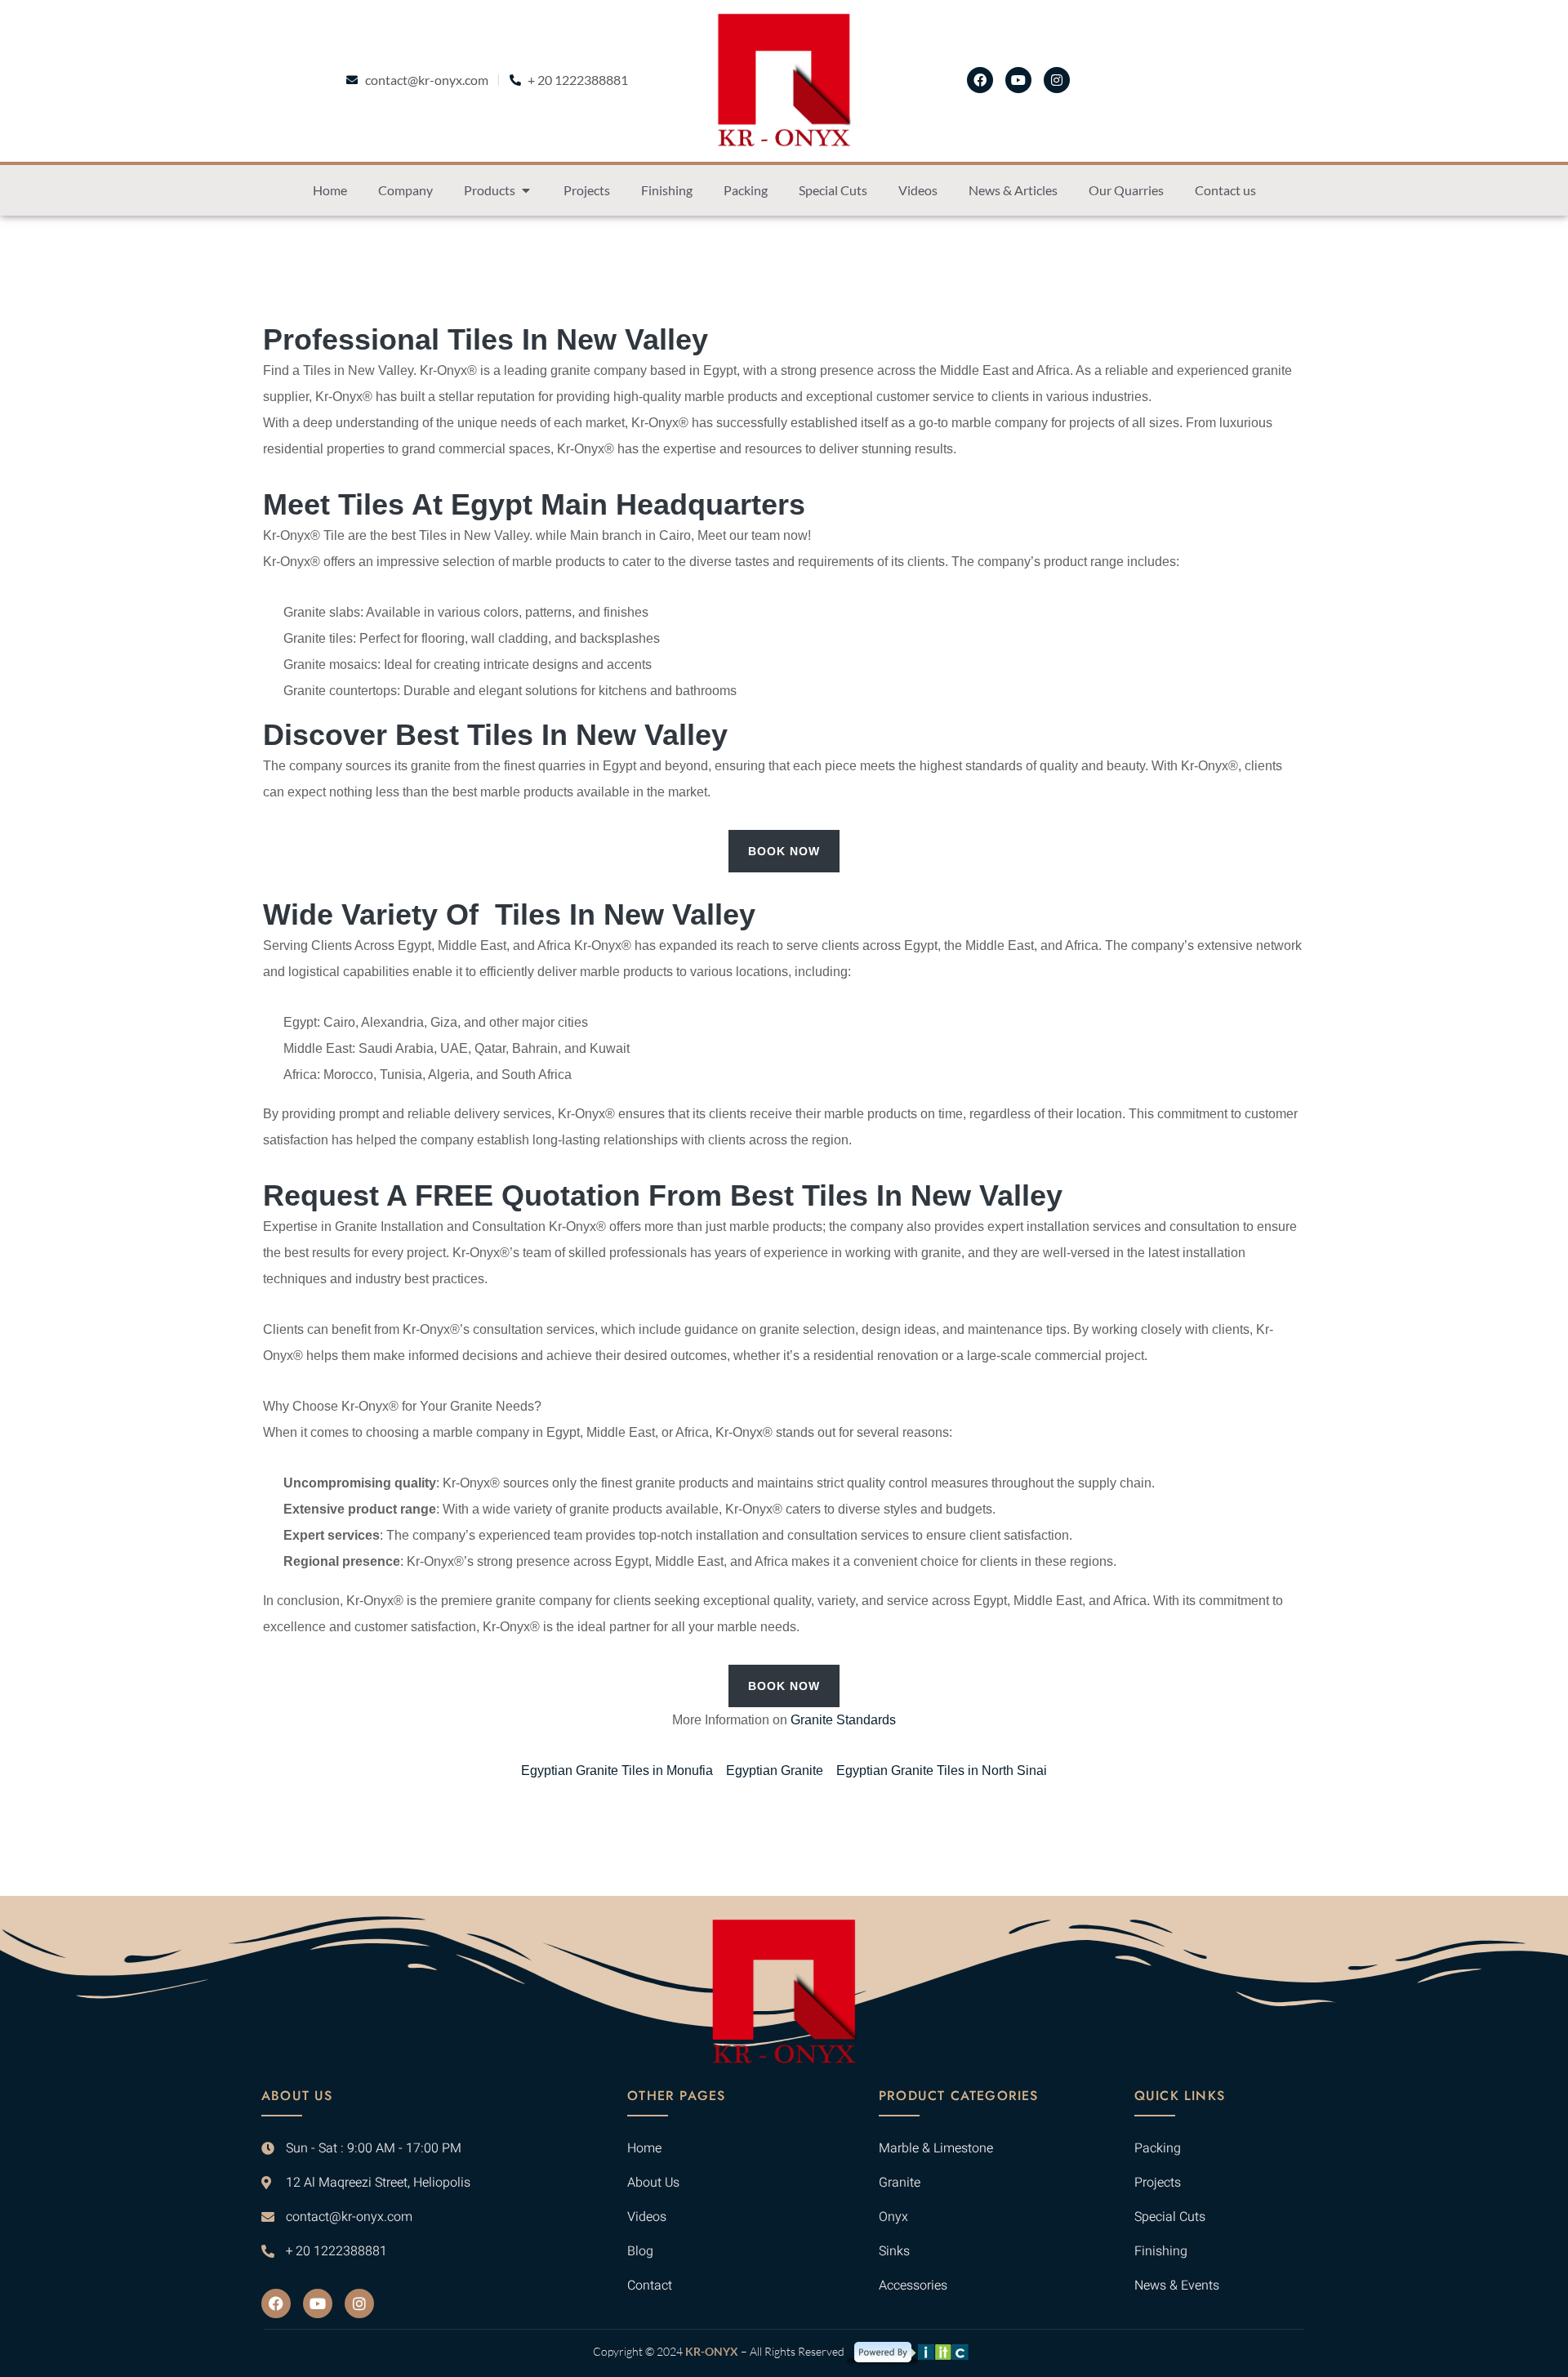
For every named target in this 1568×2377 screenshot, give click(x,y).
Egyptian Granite (775, 1770)
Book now (784, 851)
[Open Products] (526, 190)
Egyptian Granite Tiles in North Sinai (942, 1770)
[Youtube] (1018, 80)
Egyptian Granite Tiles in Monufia (617, 1770)
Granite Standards (843, 1720)
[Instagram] (1057, 80)
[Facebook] (980, 80)
